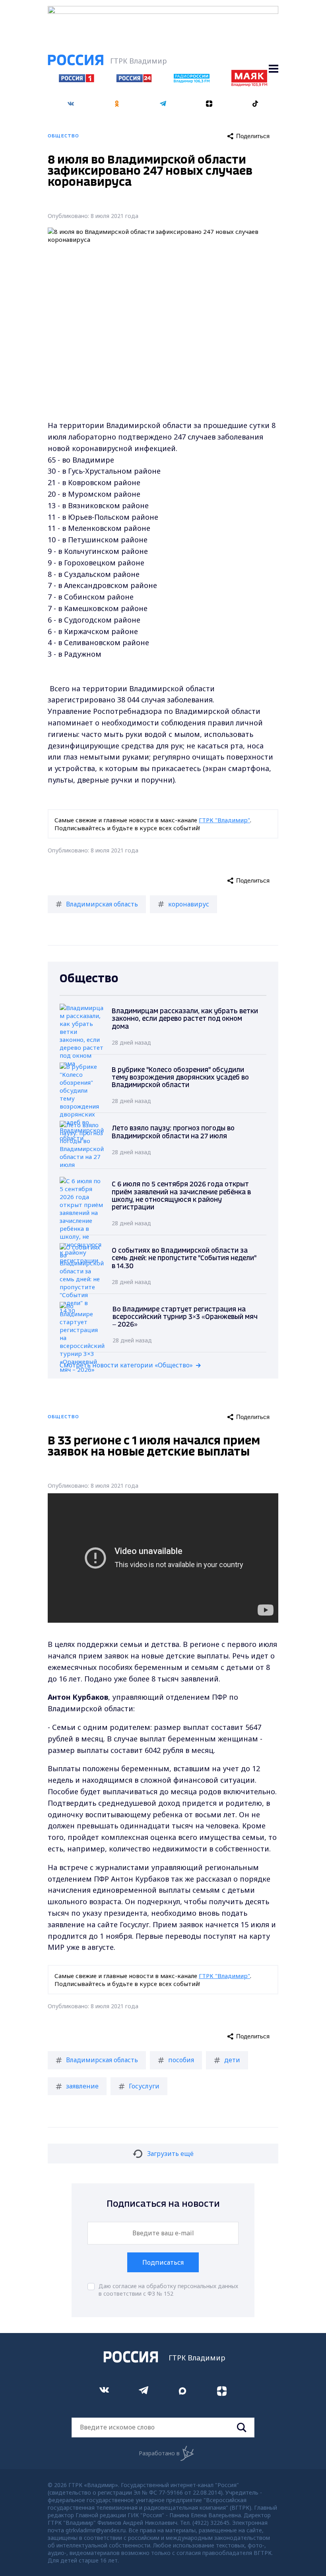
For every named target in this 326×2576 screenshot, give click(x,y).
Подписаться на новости (163, 2204)
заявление (82, 2086)
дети (232, 2060)
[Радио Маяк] (249, 84)
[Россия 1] (77, 80)
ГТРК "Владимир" (224, 820)
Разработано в (159, 2453)
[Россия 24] (134, 80)
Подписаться (163, 2262)
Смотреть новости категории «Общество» (126, 1365)
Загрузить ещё (170, 2154)
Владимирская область (102, 904)
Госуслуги (144, 2086)
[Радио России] (192, 81)
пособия (181, 2060)
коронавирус (189, 904)
